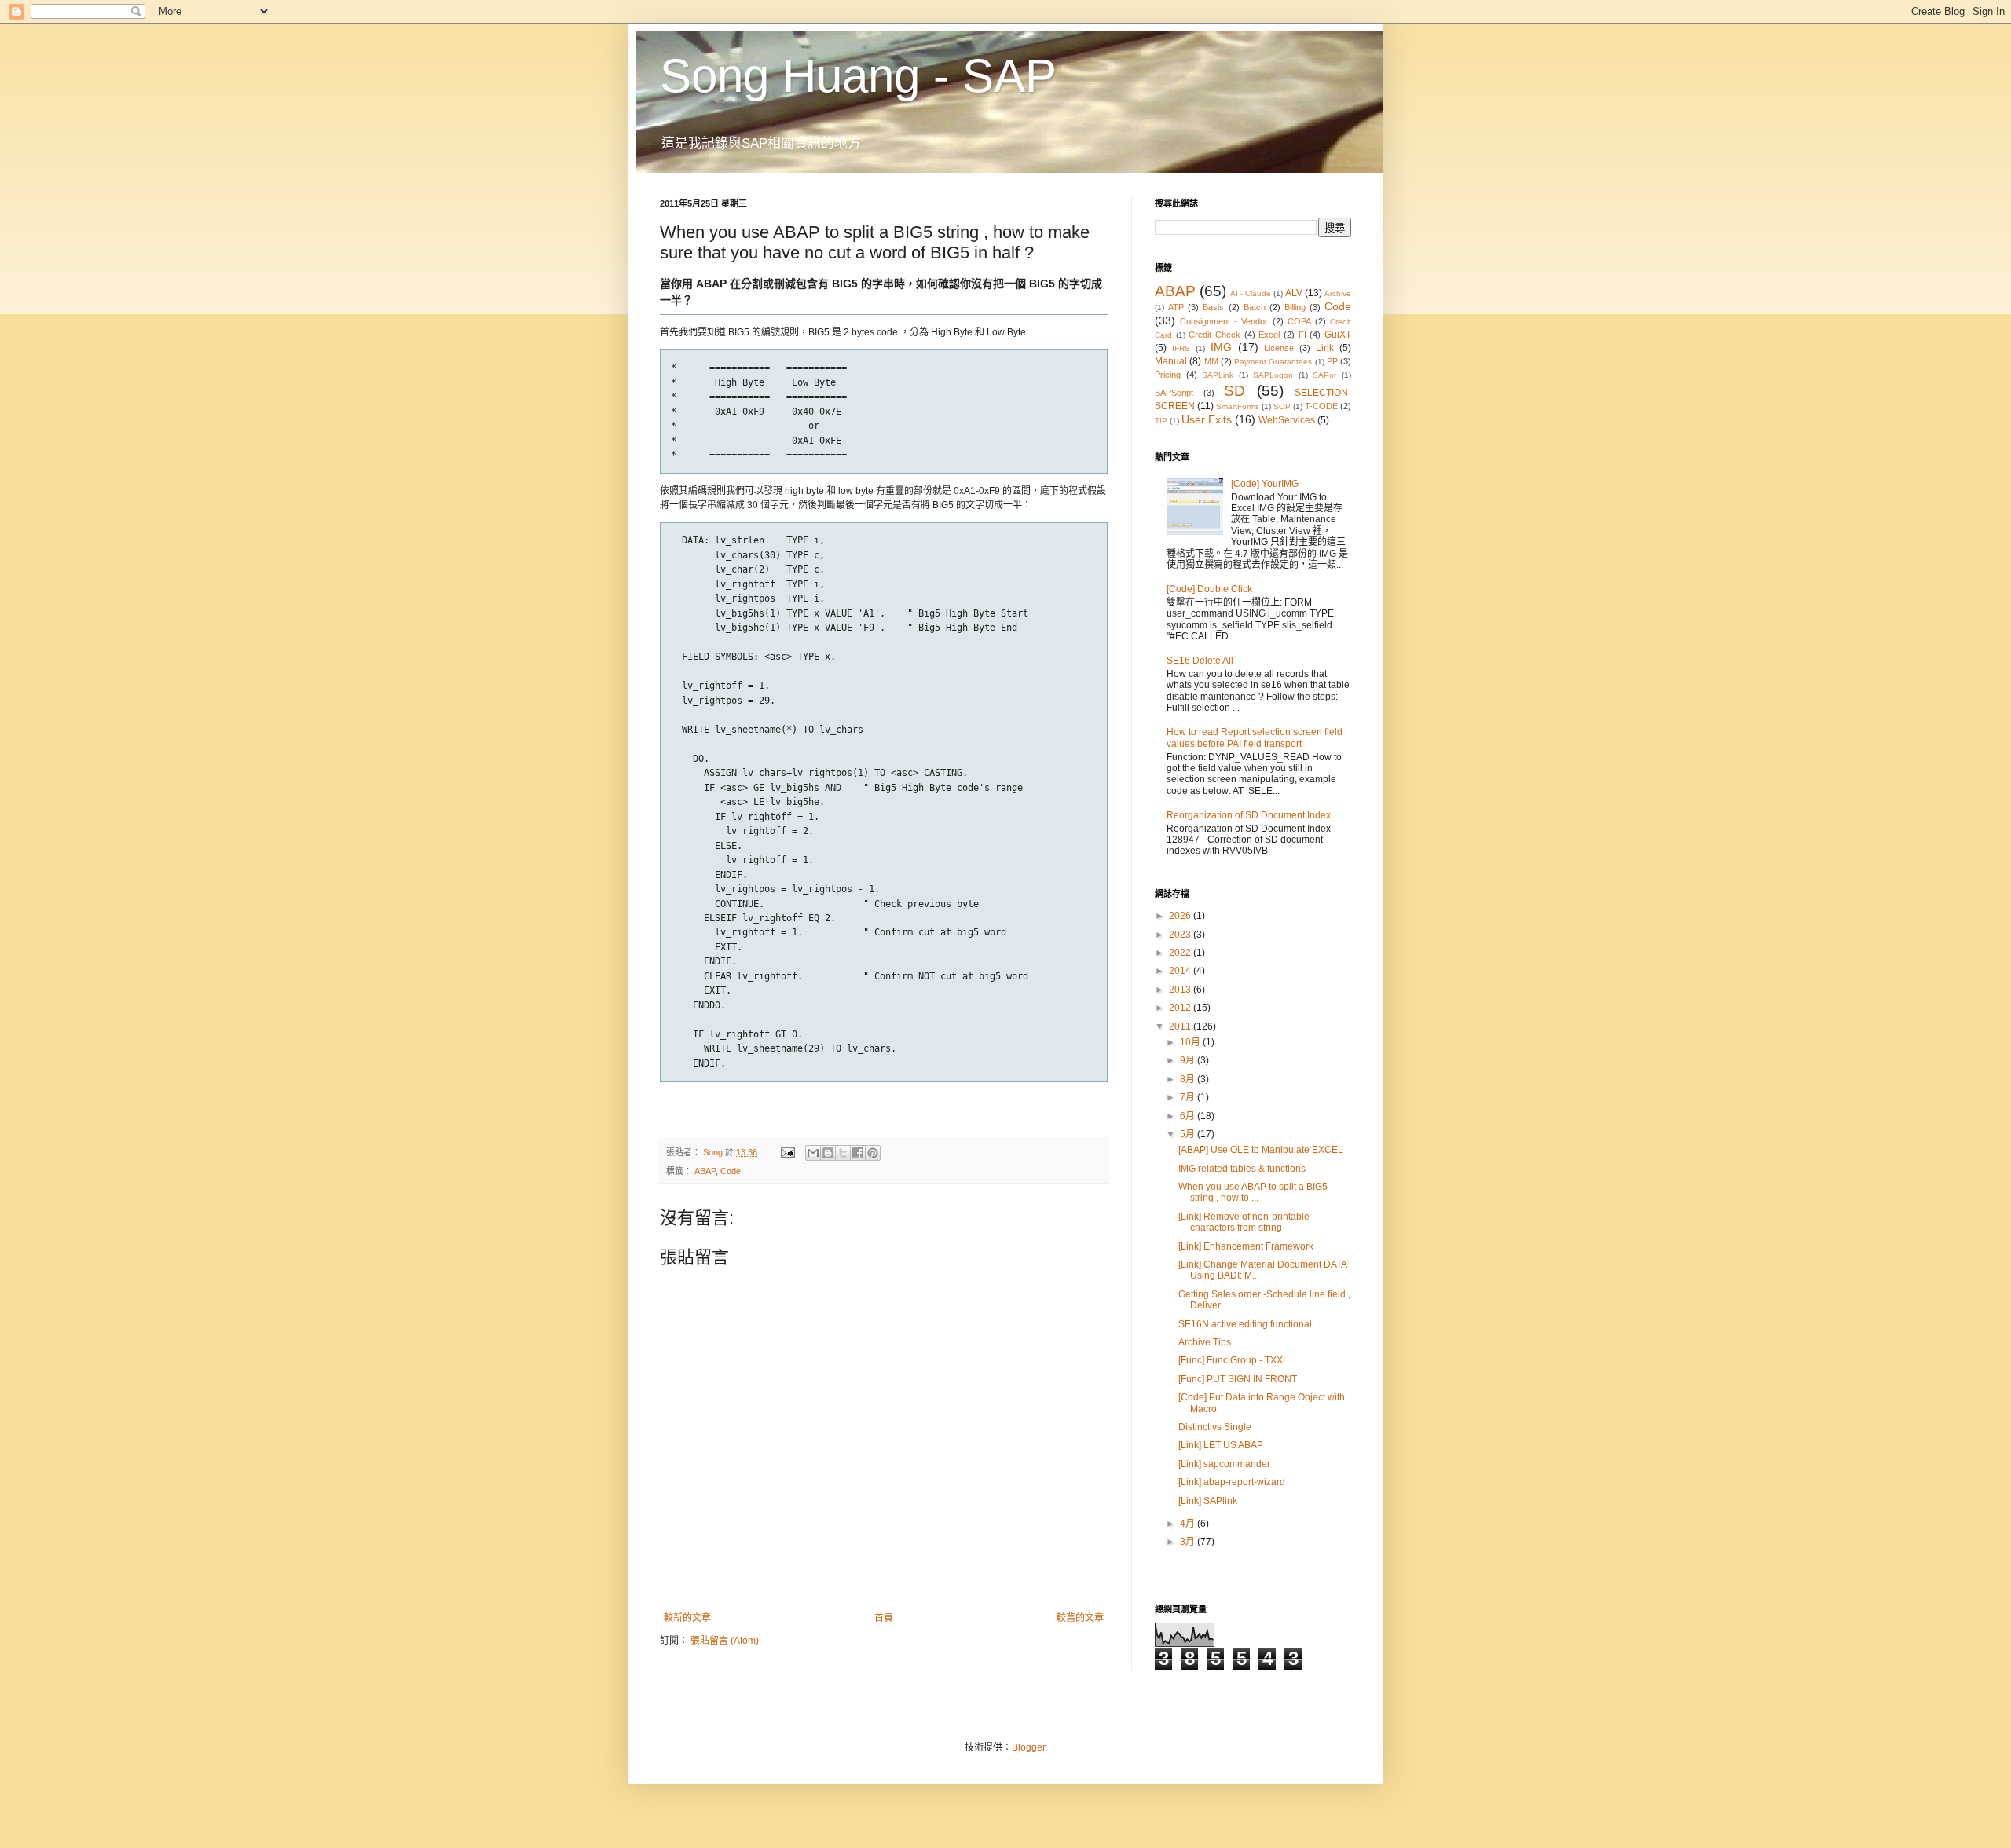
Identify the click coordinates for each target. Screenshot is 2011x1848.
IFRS (1181, 348)
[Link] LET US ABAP (1221, 1445)
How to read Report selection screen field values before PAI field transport (1255, 737)
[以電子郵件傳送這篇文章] (813, 1153)
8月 (1189, 1079)
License (1279, 348)
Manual (1171, 361)
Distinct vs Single (1215, 1427)
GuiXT (1338, 335)
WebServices (1287, 420)
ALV (1294, 293)
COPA (1299, 321)
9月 (1189, 1060)
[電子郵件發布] (787, 1152)
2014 (1181, 971)
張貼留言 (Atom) (725, 1641)
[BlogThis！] (828, 1153)
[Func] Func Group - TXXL (1233, 1360)
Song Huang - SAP (858, 76)
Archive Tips (1205, 1342)
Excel (1269, 335)
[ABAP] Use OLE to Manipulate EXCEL (1261, 1150)
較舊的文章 (1080, 1618)
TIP (1161, 421)
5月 (1189, 1134)
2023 (1181, 935)
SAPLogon (1273, 375)
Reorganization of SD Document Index (1249, 815)
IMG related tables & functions (1242, 1169)
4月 (1189, 1524)
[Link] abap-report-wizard (1232, 1482)
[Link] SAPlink (1208, 1501)
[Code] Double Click (1209, 589)
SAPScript (1174, 393)
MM (1211, 361)
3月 (1189, 1542)
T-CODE (1321, 406)
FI (1302, 335)
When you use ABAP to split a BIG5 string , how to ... (1253, 1192)
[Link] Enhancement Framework (1246, 1246)
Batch (1255, 307)
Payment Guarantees (1273, 362)
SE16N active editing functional (1245, 1324)
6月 (1189, 1116)
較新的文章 (687, 1618)
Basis (1213, 307)
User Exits (1207, 419)
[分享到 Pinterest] (873, 1153)
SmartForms (1238, 406)
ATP (1176, 307)
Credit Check (1214, 335)
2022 (1181, 953)
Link (1325, 348)
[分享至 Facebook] (858, 1153)
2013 (1181, 990)
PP (1332, 361)
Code (731, 1171)
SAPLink (1218, 375)
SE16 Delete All (1200, 661)
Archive (1338, 293)
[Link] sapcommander (1224, 1464)
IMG (1221, 347)
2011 (1181, 1026)
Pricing (1168, 375)
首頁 (884, 1618)
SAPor (1324, 375)
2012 (1181, 1008)
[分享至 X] (843, 1153)
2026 (1181, 916)
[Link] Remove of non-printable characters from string (1244, 1222)
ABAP (705, 1171)
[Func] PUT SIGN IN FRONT (1238, 1379)
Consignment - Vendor (1224, 321)
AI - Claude (1251, 293)
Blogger (1028, 1747)
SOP (1282, 406)
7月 (1189, 1097)
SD (1234, 391)
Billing (1295, 307)
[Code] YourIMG (1265, 484)
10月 (1191, 1042)
